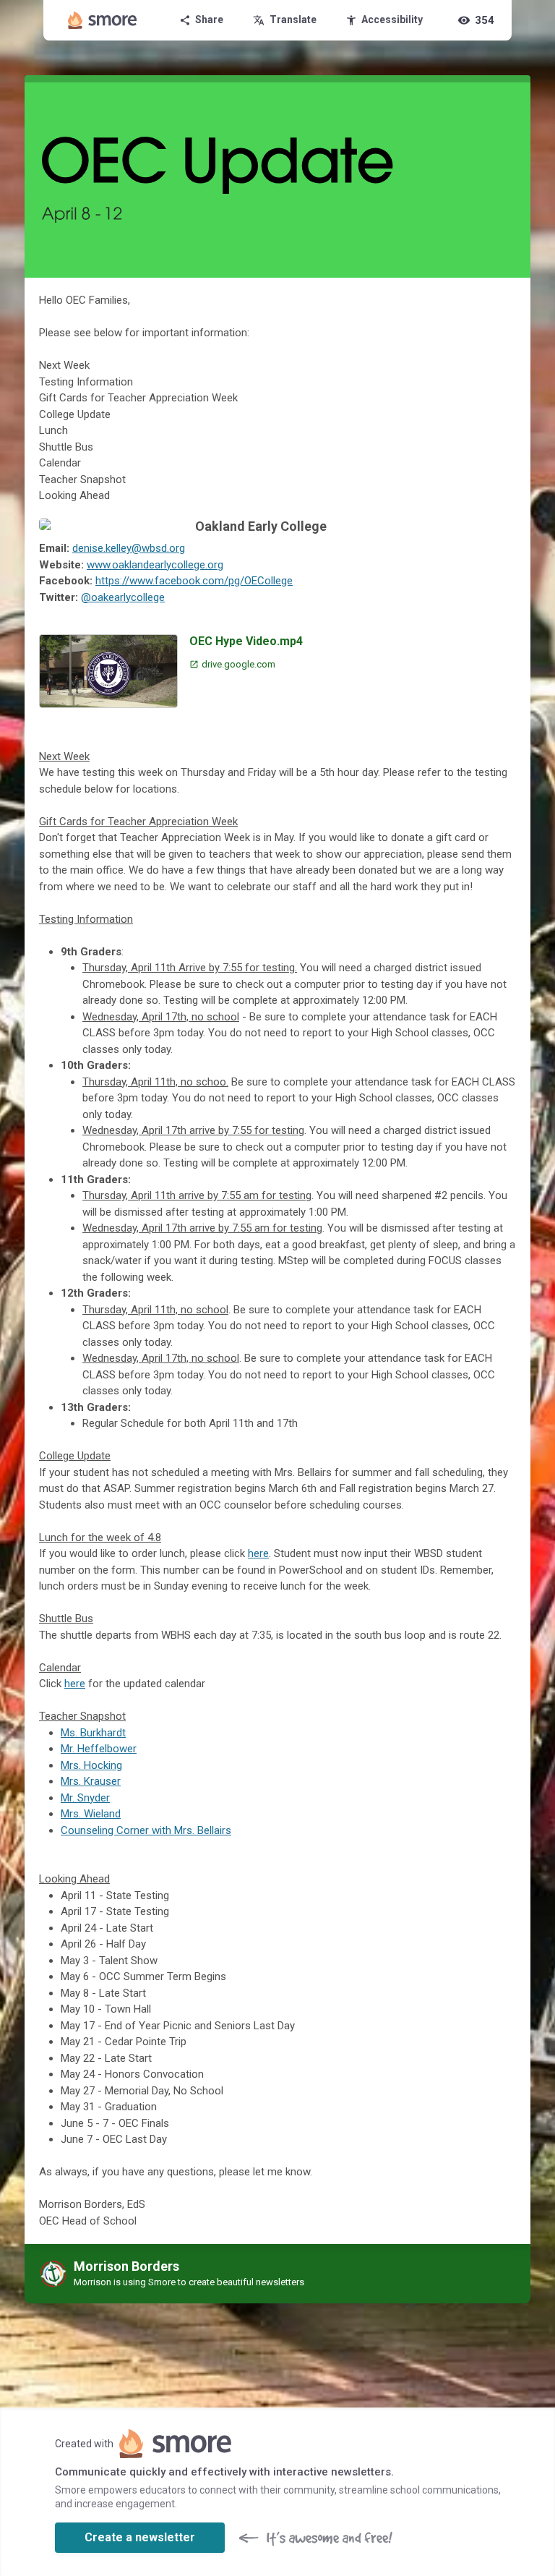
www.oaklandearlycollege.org (155, 565)
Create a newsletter (140, 2537)
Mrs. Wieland (91, 1814)
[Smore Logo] (103, 20)
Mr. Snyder (85, 1798)
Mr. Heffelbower (99, 1749)
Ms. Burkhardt (93, 1733)
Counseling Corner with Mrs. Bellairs (146, 1830)
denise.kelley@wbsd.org (129, 548)
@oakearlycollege (123, 597)
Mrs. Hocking (91, 1765)
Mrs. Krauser (91, 1781)
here (258, 1553)
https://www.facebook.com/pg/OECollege (194, 581)
